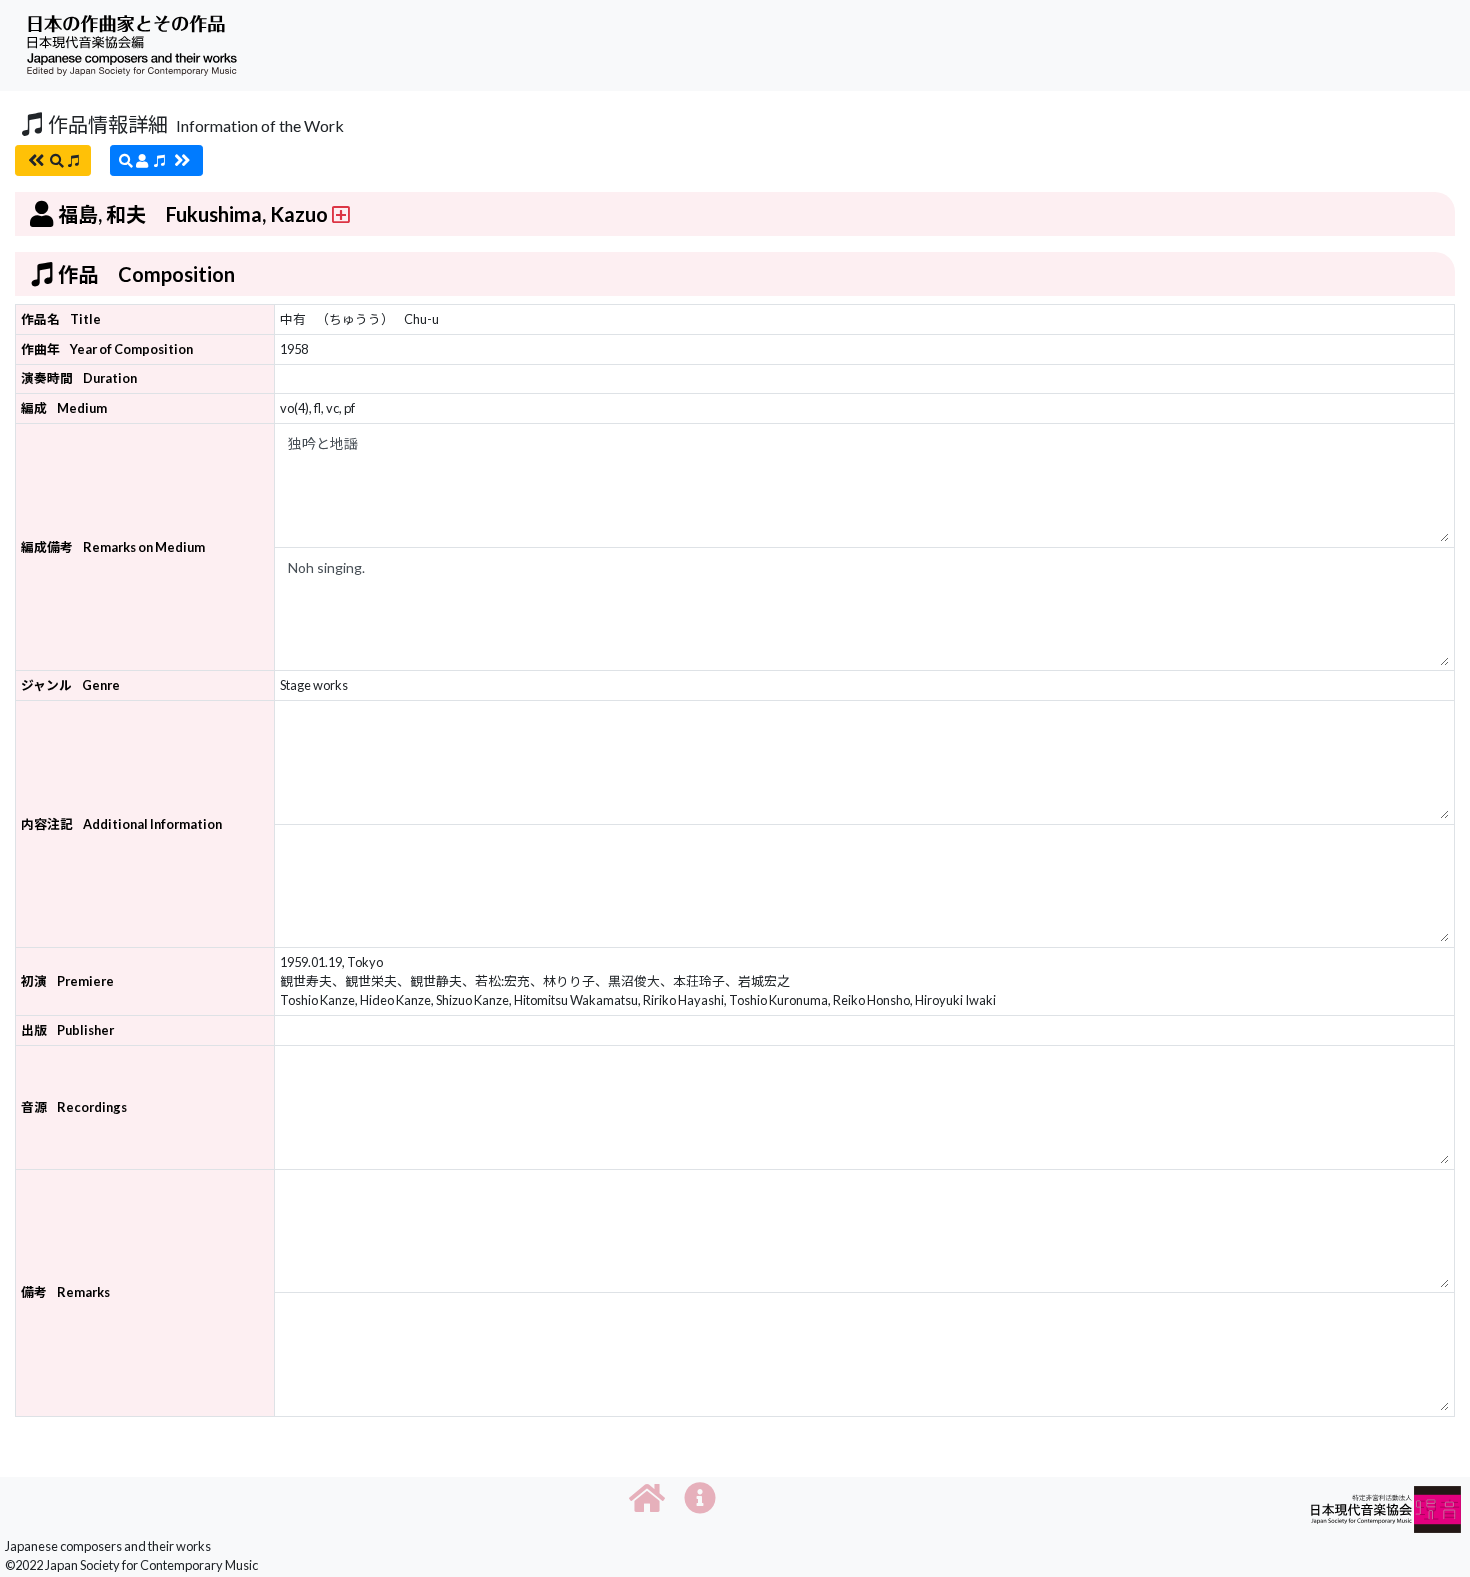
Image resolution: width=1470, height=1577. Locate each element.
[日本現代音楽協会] (1386, 1507)
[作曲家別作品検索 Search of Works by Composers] (156, 160)
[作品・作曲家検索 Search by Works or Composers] (53, 160)
